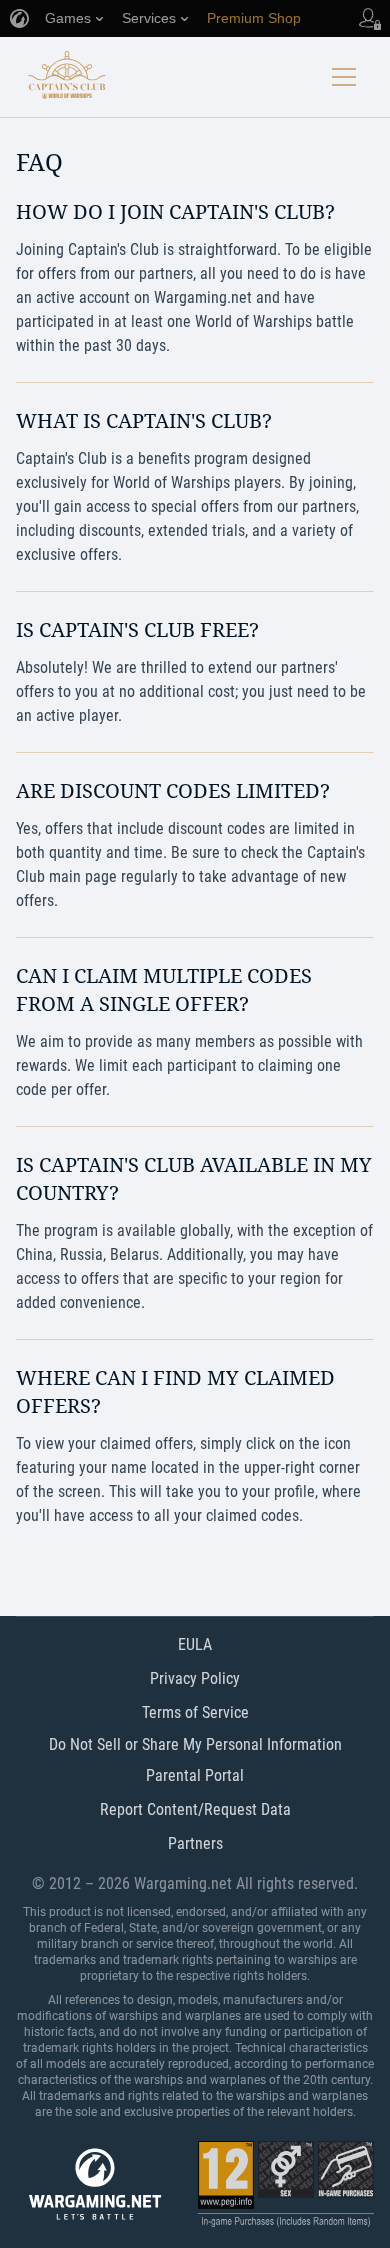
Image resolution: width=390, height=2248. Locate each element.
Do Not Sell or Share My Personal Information (195, 1744)
